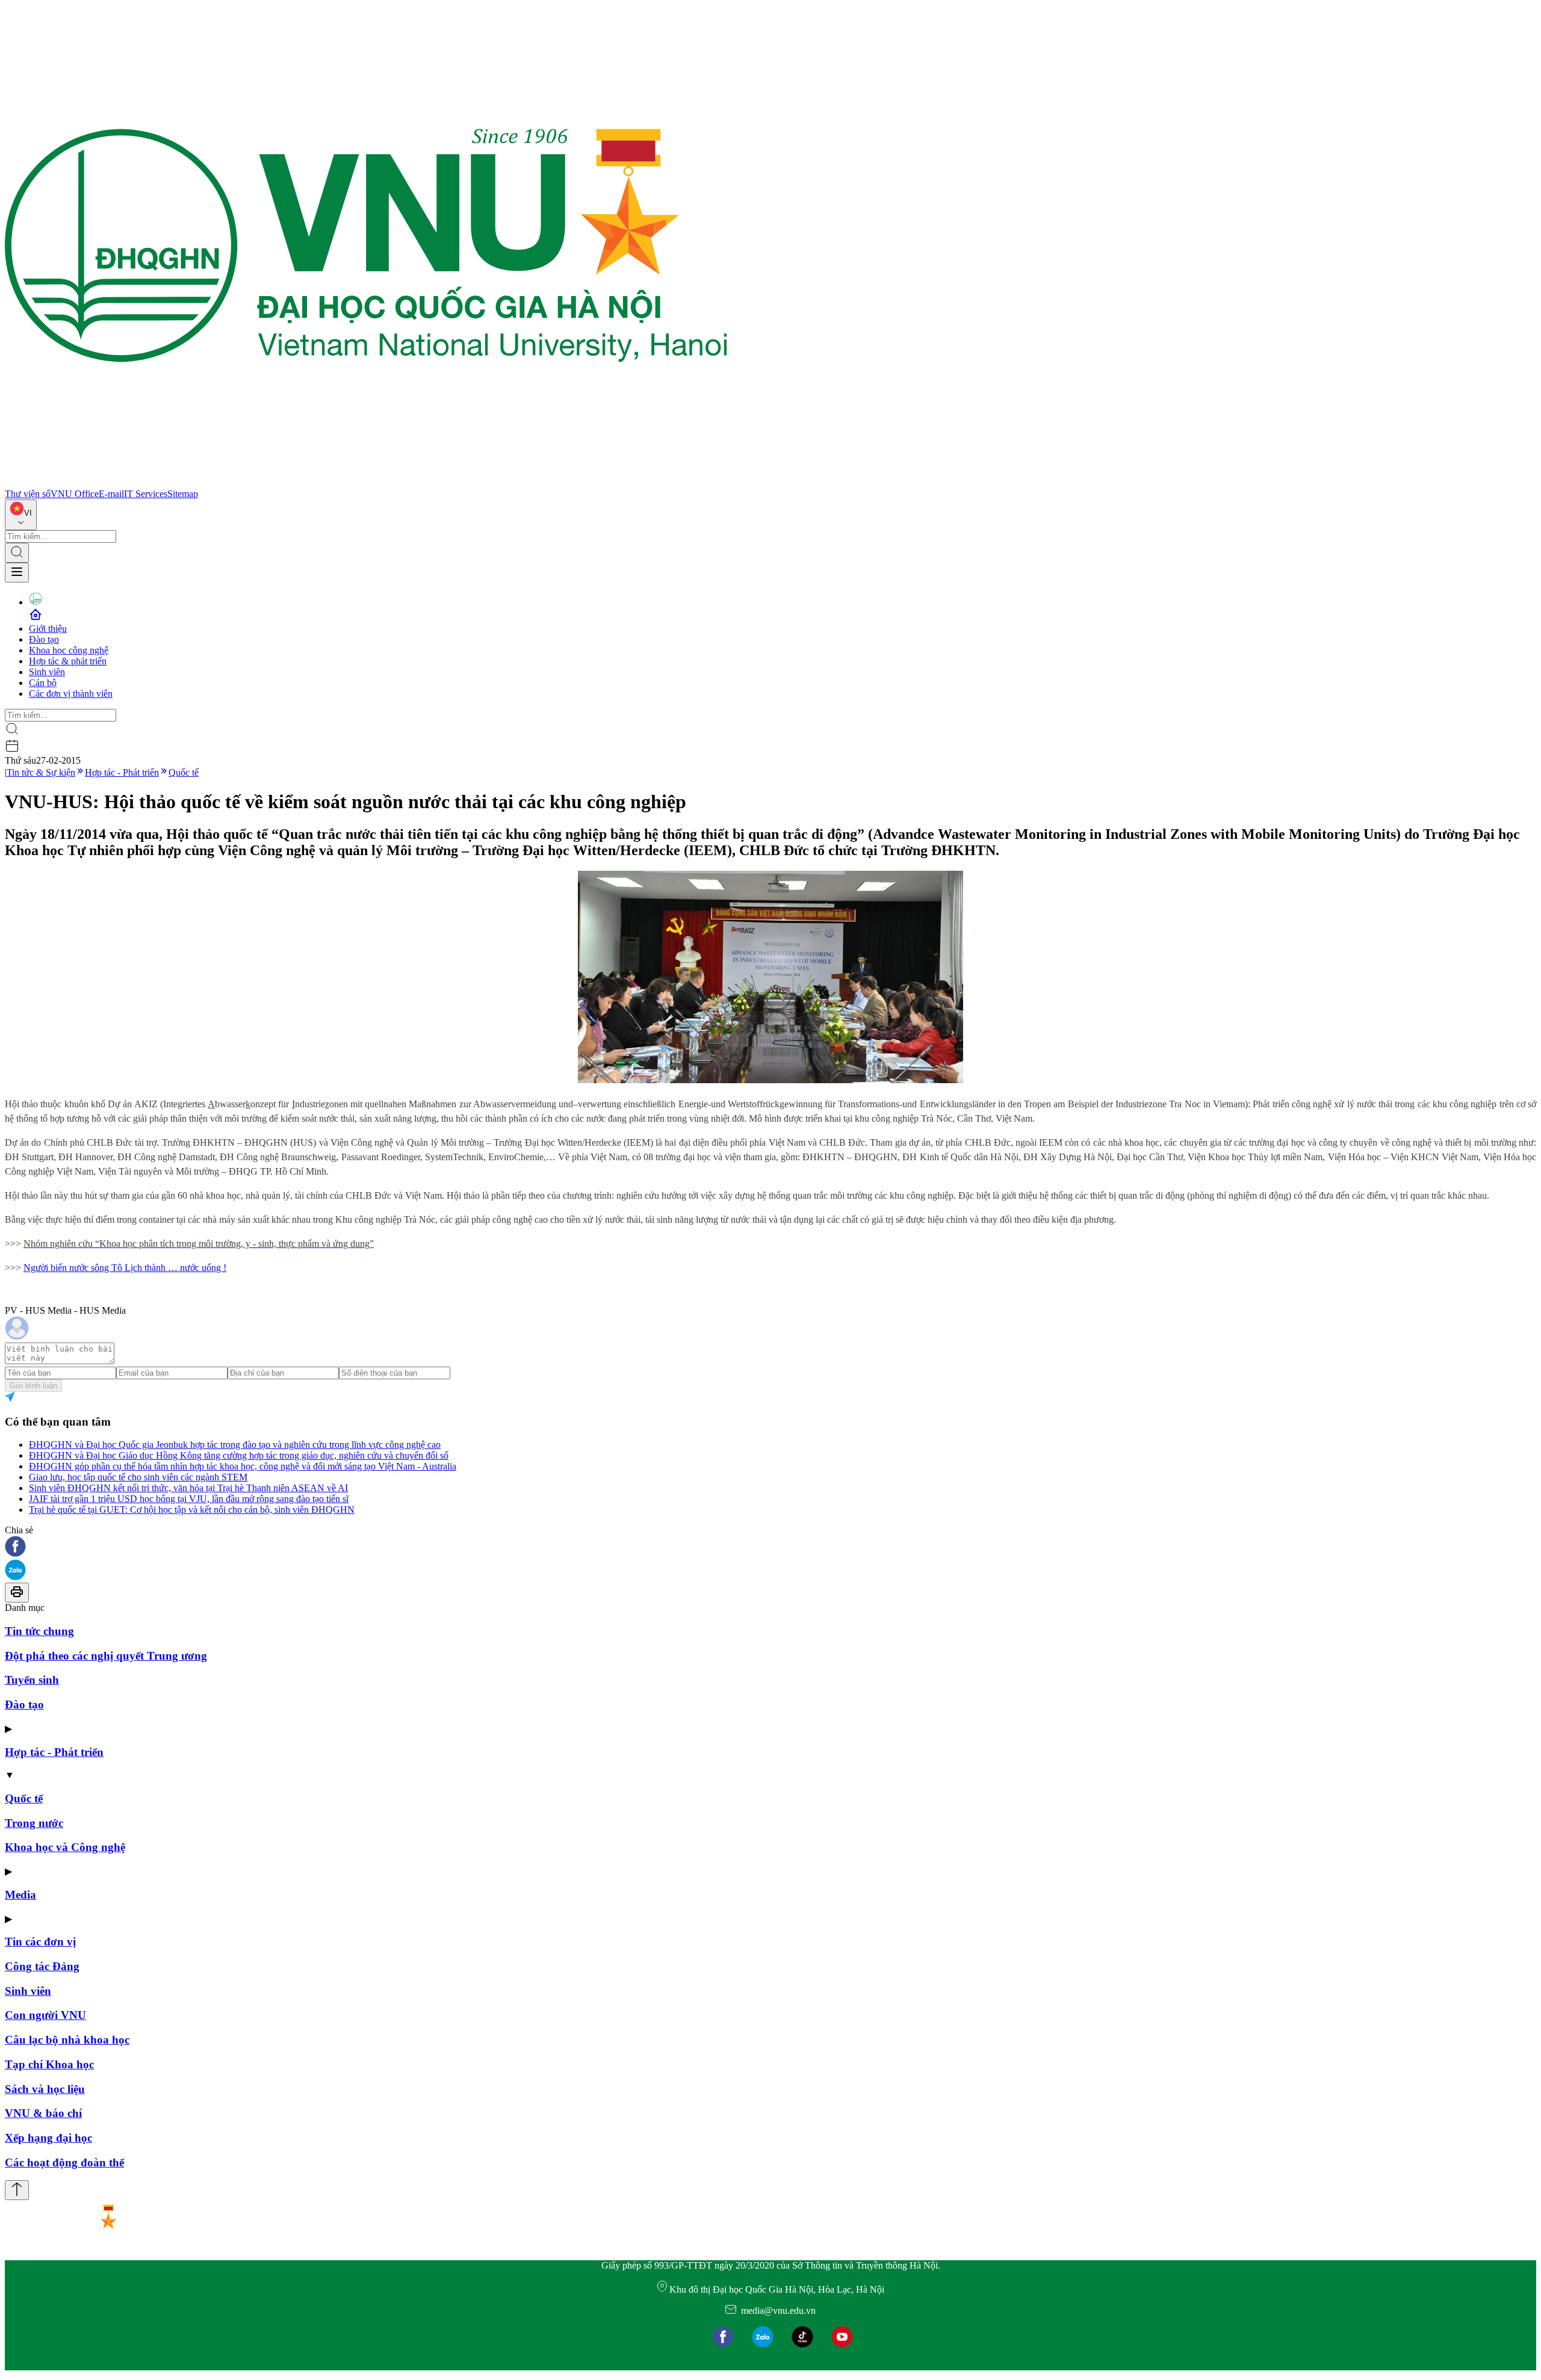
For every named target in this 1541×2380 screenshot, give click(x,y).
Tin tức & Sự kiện (41, 772)
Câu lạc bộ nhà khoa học (67, 2040)
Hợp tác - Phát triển (122, 772)
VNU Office (75, 494)
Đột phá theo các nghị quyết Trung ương (106, 1656)
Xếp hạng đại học (48, 2138)
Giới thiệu (48, 629)
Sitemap (183, 494)
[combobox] (21, 515)
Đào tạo (44, 639)
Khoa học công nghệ (69, 650)
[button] (770, 1547)
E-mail (111, 494)
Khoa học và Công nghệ (65, 1847)
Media (20, 1895)
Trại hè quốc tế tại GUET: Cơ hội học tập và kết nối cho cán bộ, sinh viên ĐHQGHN (192, 1510)
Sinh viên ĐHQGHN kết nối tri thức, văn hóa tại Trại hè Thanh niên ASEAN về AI (188, 1488)
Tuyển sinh (32, 1680)
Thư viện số (28, 494)
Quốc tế (184, 772)
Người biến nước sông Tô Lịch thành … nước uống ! (125, 1268)
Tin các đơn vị (40, 1942)
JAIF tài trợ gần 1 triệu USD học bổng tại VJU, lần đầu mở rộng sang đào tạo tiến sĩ (189, 1499)
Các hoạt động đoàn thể (64, 2162)
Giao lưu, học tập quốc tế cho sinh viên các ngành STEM (138, 1477)
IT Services (146, 494)
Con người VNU (45, 2015)
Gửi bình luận (33, 1386)
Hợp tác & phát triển (68, 661)
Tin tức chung (39, 1631)
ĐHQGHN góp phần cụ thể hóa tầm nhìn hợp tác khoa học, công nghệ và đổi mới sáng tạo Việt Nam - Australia (243, 1466)
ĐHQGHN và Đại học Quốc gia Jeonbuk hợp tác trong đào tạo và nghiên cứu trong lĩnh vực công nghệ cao (235, 1445)
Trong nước (34, 1823)
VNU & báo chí (43, 2113)
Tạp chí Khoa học (49, 2064)
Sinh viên (47, 672)
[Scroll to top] (17, 2190)
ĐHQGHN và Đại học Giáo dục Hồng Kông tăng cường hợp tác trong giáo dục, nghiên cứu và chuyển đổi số (239, 1455)
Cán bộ (43, 683)
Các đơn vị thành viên (71, 694)
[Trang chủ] (366, 483)
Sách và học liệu (45, 2089)
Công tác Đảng (42, 1966)
